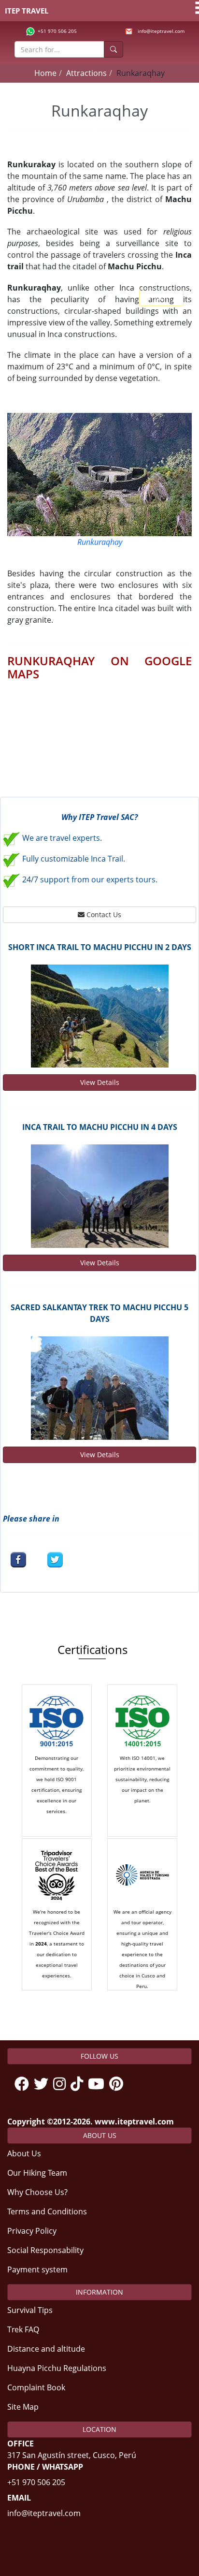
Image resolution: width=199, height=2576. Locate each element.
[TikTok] (79, 2084)
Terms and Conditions (47, 2211)
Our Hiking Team (37, 2173)
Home (45, 73)
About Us (24, 2153)
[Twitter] (43, 2084)
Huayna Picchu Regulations (57, 2368)
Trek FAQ (23, 2329)
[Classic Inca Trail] (99, 1196)
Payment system (37, 2269)
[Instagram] (62, 2084)
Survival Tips (30, 2310)
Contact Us (103, 915)
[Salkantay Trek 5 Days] (99, 1388)
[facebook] (18, 1560)
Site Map (23, 2407)
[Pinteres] (119, 2084)
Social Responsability (45, 2250)
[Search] (114, 49)
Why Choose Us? (37, 2192)
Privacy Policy (32, 2231)
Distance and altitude (46, 2349)
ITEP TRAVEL (27, 11)
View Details (100, 1082)
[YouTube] (99, 2084)
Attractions (86, 73)
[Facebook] (24, 2084)
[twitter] (55, 1560)
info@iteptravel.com (161, 31)
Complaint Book (36, 2387)
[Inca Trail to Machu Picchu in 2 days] (99, 1016)
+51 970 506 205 (57, 31)
